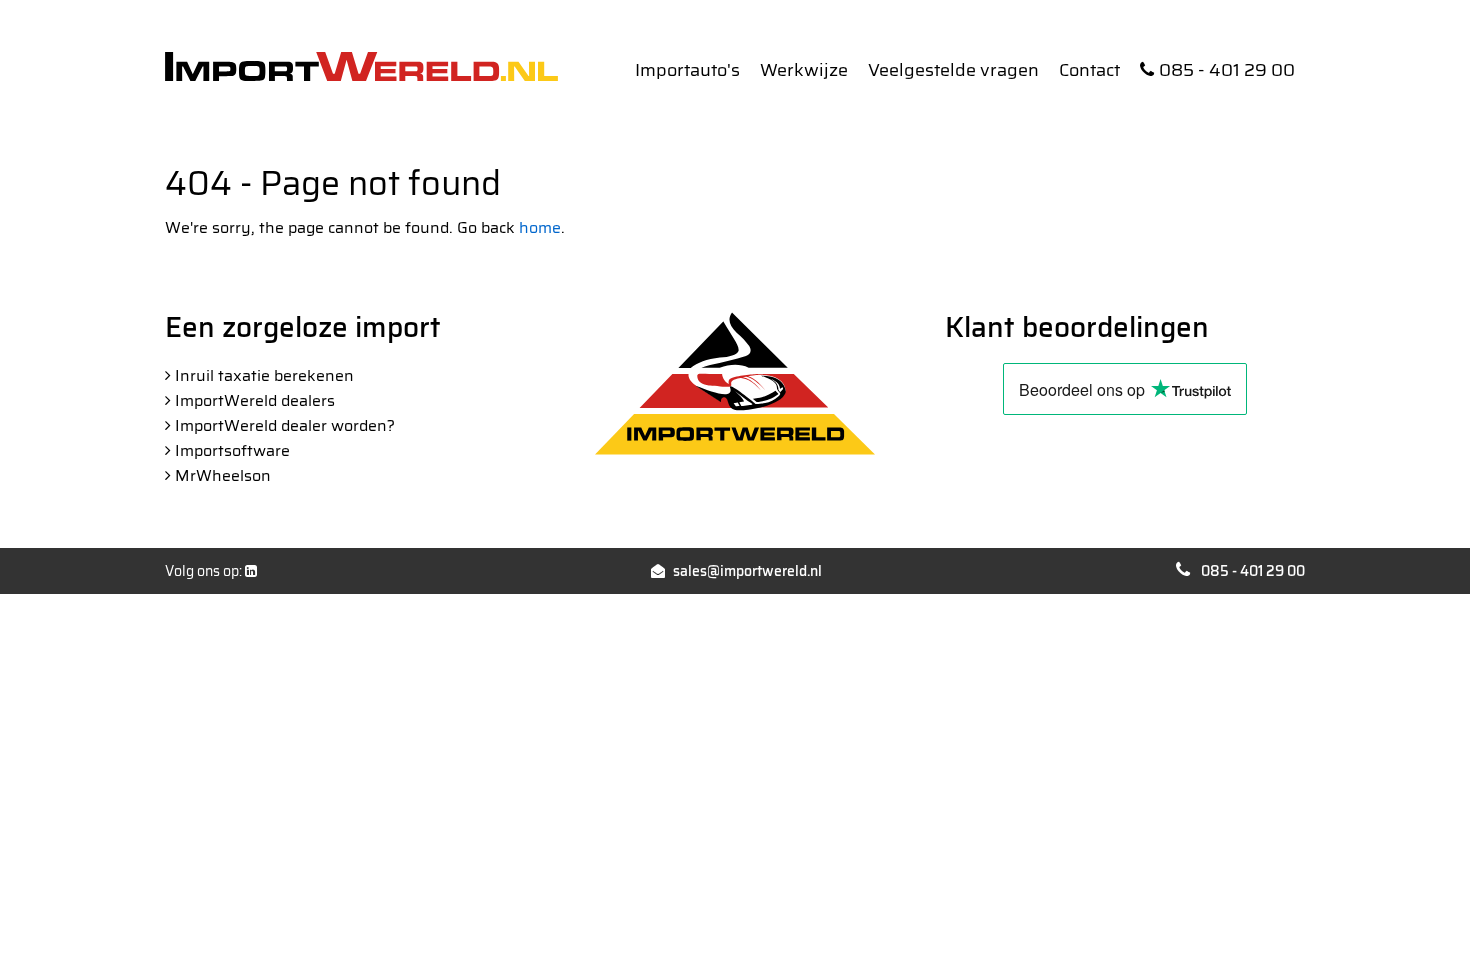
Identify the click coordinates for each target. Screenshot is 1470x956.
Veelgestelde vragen (953, 70)
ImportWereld (361, 66)
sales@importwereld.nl (747, 571)
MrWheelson (223, 475)
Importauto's (687, 70)
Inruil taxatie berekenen (264, 375)
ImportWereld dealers (255, 400)
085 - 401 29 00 (1227, 70)
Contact (1089, 70)
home (540, 227)
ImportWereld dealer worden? (285, 425)
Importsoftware (232, 450)
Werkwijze (804, 70)
